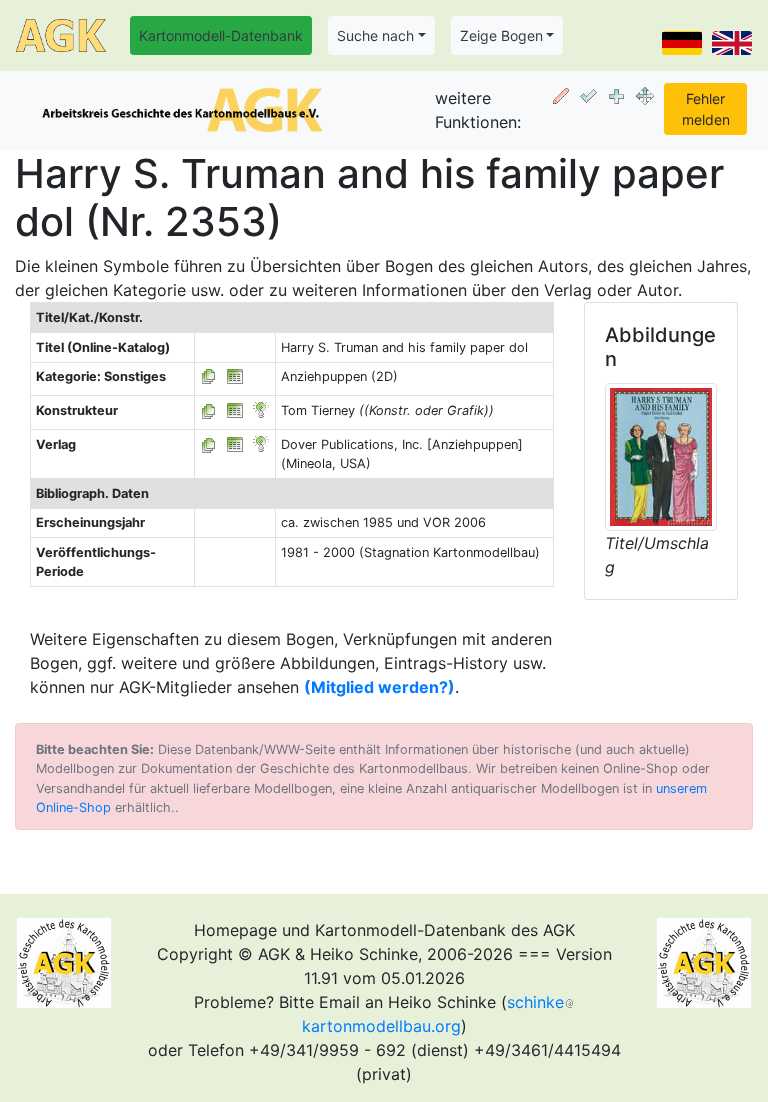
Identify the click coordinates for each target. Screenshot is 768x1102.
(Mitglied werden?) (379, 687)
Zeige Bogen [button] (501, 35)
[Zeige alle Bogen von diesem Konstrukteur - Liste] (209, 410)
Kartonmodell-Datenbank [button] (221, 35)
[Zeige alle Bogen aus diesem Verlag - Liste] (209, 444)
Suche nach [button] (375, 35)
